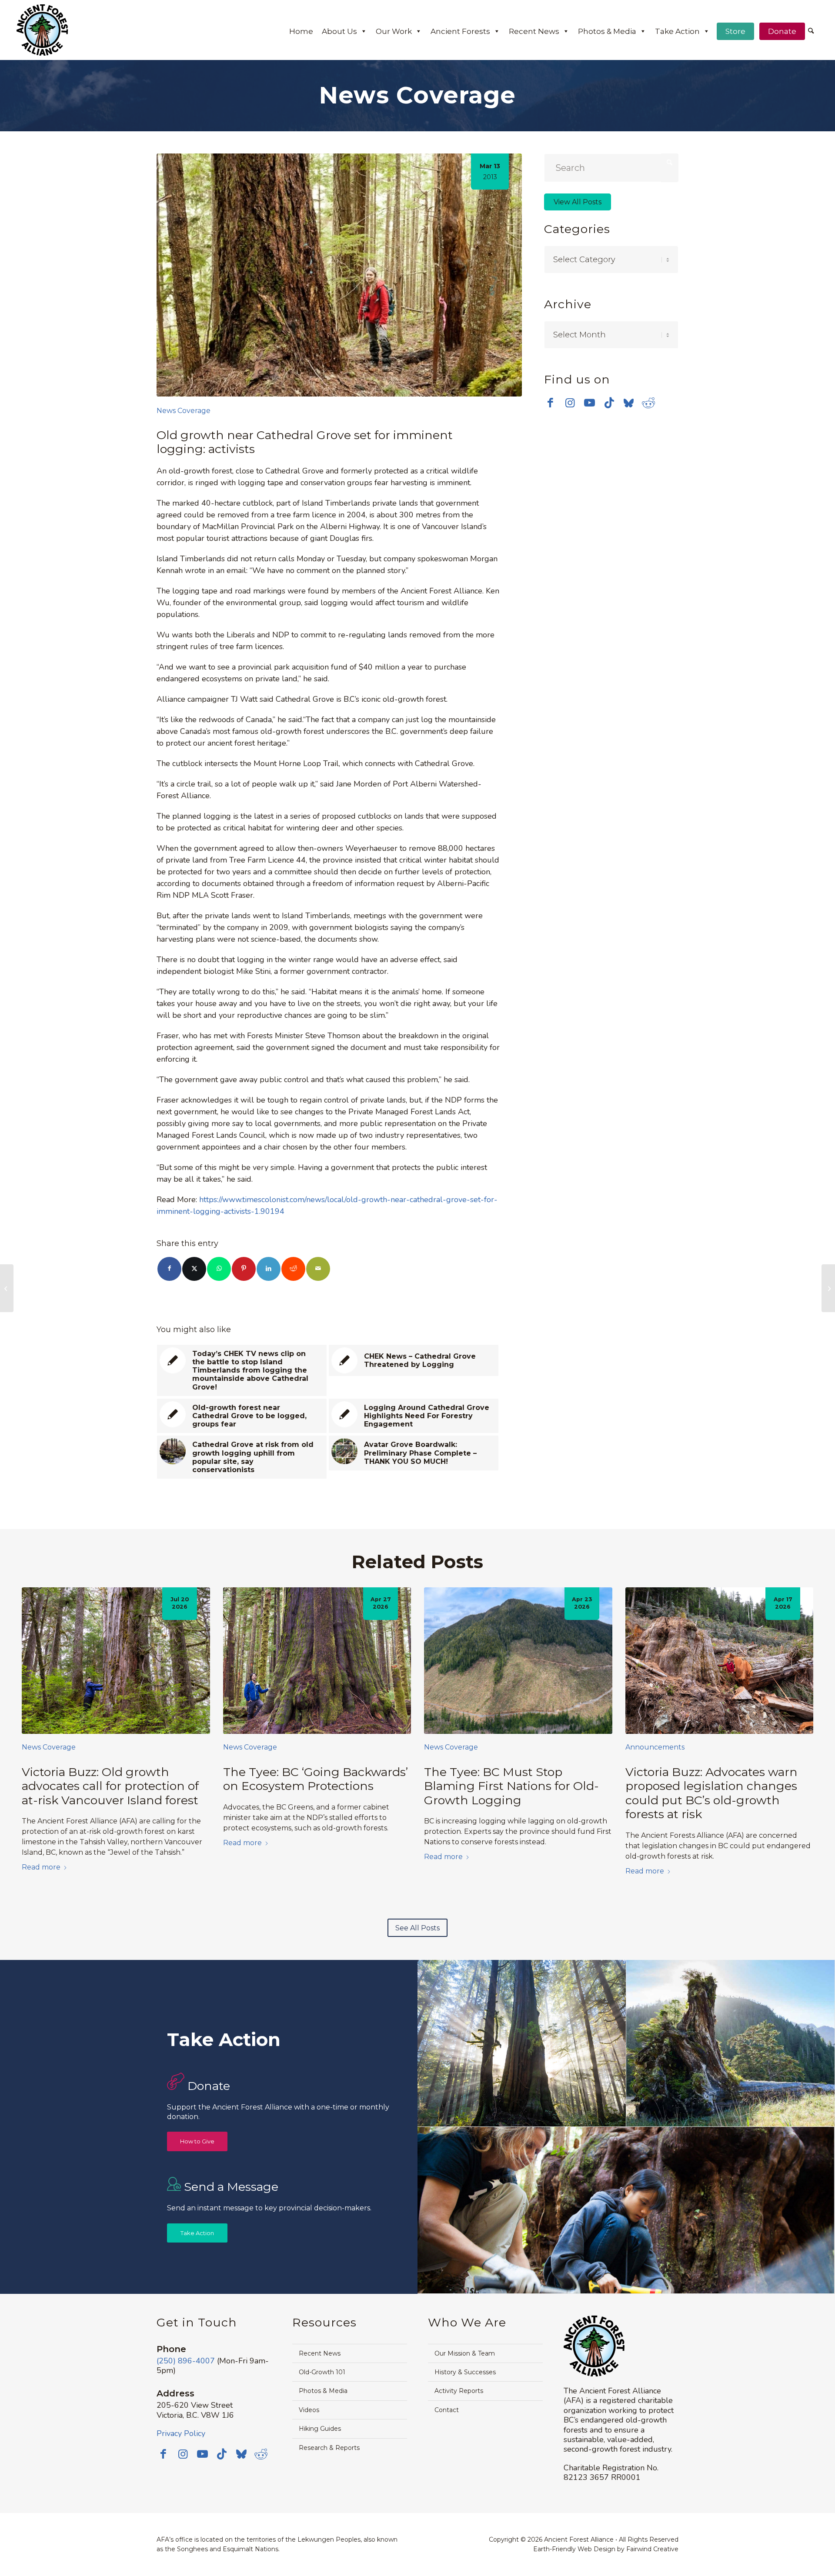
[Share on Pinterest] (244, 1269)
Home (301, 31)
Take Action (677, 31)
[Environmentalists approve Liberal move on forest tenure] (7, 1288)
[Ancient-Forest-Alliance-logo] (42, 30)
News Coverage (184, 411)
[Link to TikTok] (609, 403)
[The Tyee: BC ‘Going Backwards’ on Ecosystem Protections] (317, 1660)
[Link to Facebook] (550, 403)
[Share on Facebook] (169, 1269)
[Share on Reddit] (293, 1269)
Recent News (534, 31)
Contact (447, 2410)
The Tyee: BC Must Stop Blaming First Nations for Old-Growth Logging (511, 1786)
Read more (41, 1867)
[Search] (811, 31)
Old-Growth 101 (322, 2372)
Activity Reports (459, 2391)
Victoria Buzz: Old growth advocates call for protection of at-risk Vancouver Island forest (110, 1786)
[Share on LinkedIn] (269, 1269)
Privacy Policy (181, 2433)
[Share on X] (194, 1269)
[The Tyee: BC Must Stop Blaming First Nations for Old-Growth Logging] (518, 1660)
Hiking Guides (320, 2429)
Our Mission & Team (465, 2353)
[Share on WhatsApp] (219, 1269)
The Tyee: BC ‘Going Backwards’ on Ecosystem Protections (316, 1779)
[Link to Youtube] (590, 403)
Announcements (655, 1747)
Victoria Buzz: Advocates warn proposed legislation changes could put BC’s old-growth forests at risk (711, 1793)
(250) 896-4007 (186, 2361)
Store (735, 31)
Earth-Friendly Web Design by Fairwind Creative (606, 2549)
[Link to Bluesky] (629, 403)
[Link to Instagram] (570, 403)
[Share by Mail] (318, 1269)
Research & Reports (329, 2448)
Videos (309, 2410)
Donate (782, 31)
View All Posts (578, 202)
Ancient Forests (460, 31)
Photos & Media (607, 31)
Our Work (394, 31)
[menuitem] (811, 32)
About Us (339, 31)
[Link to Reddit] (648, 403)
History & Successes (465, 2372)
